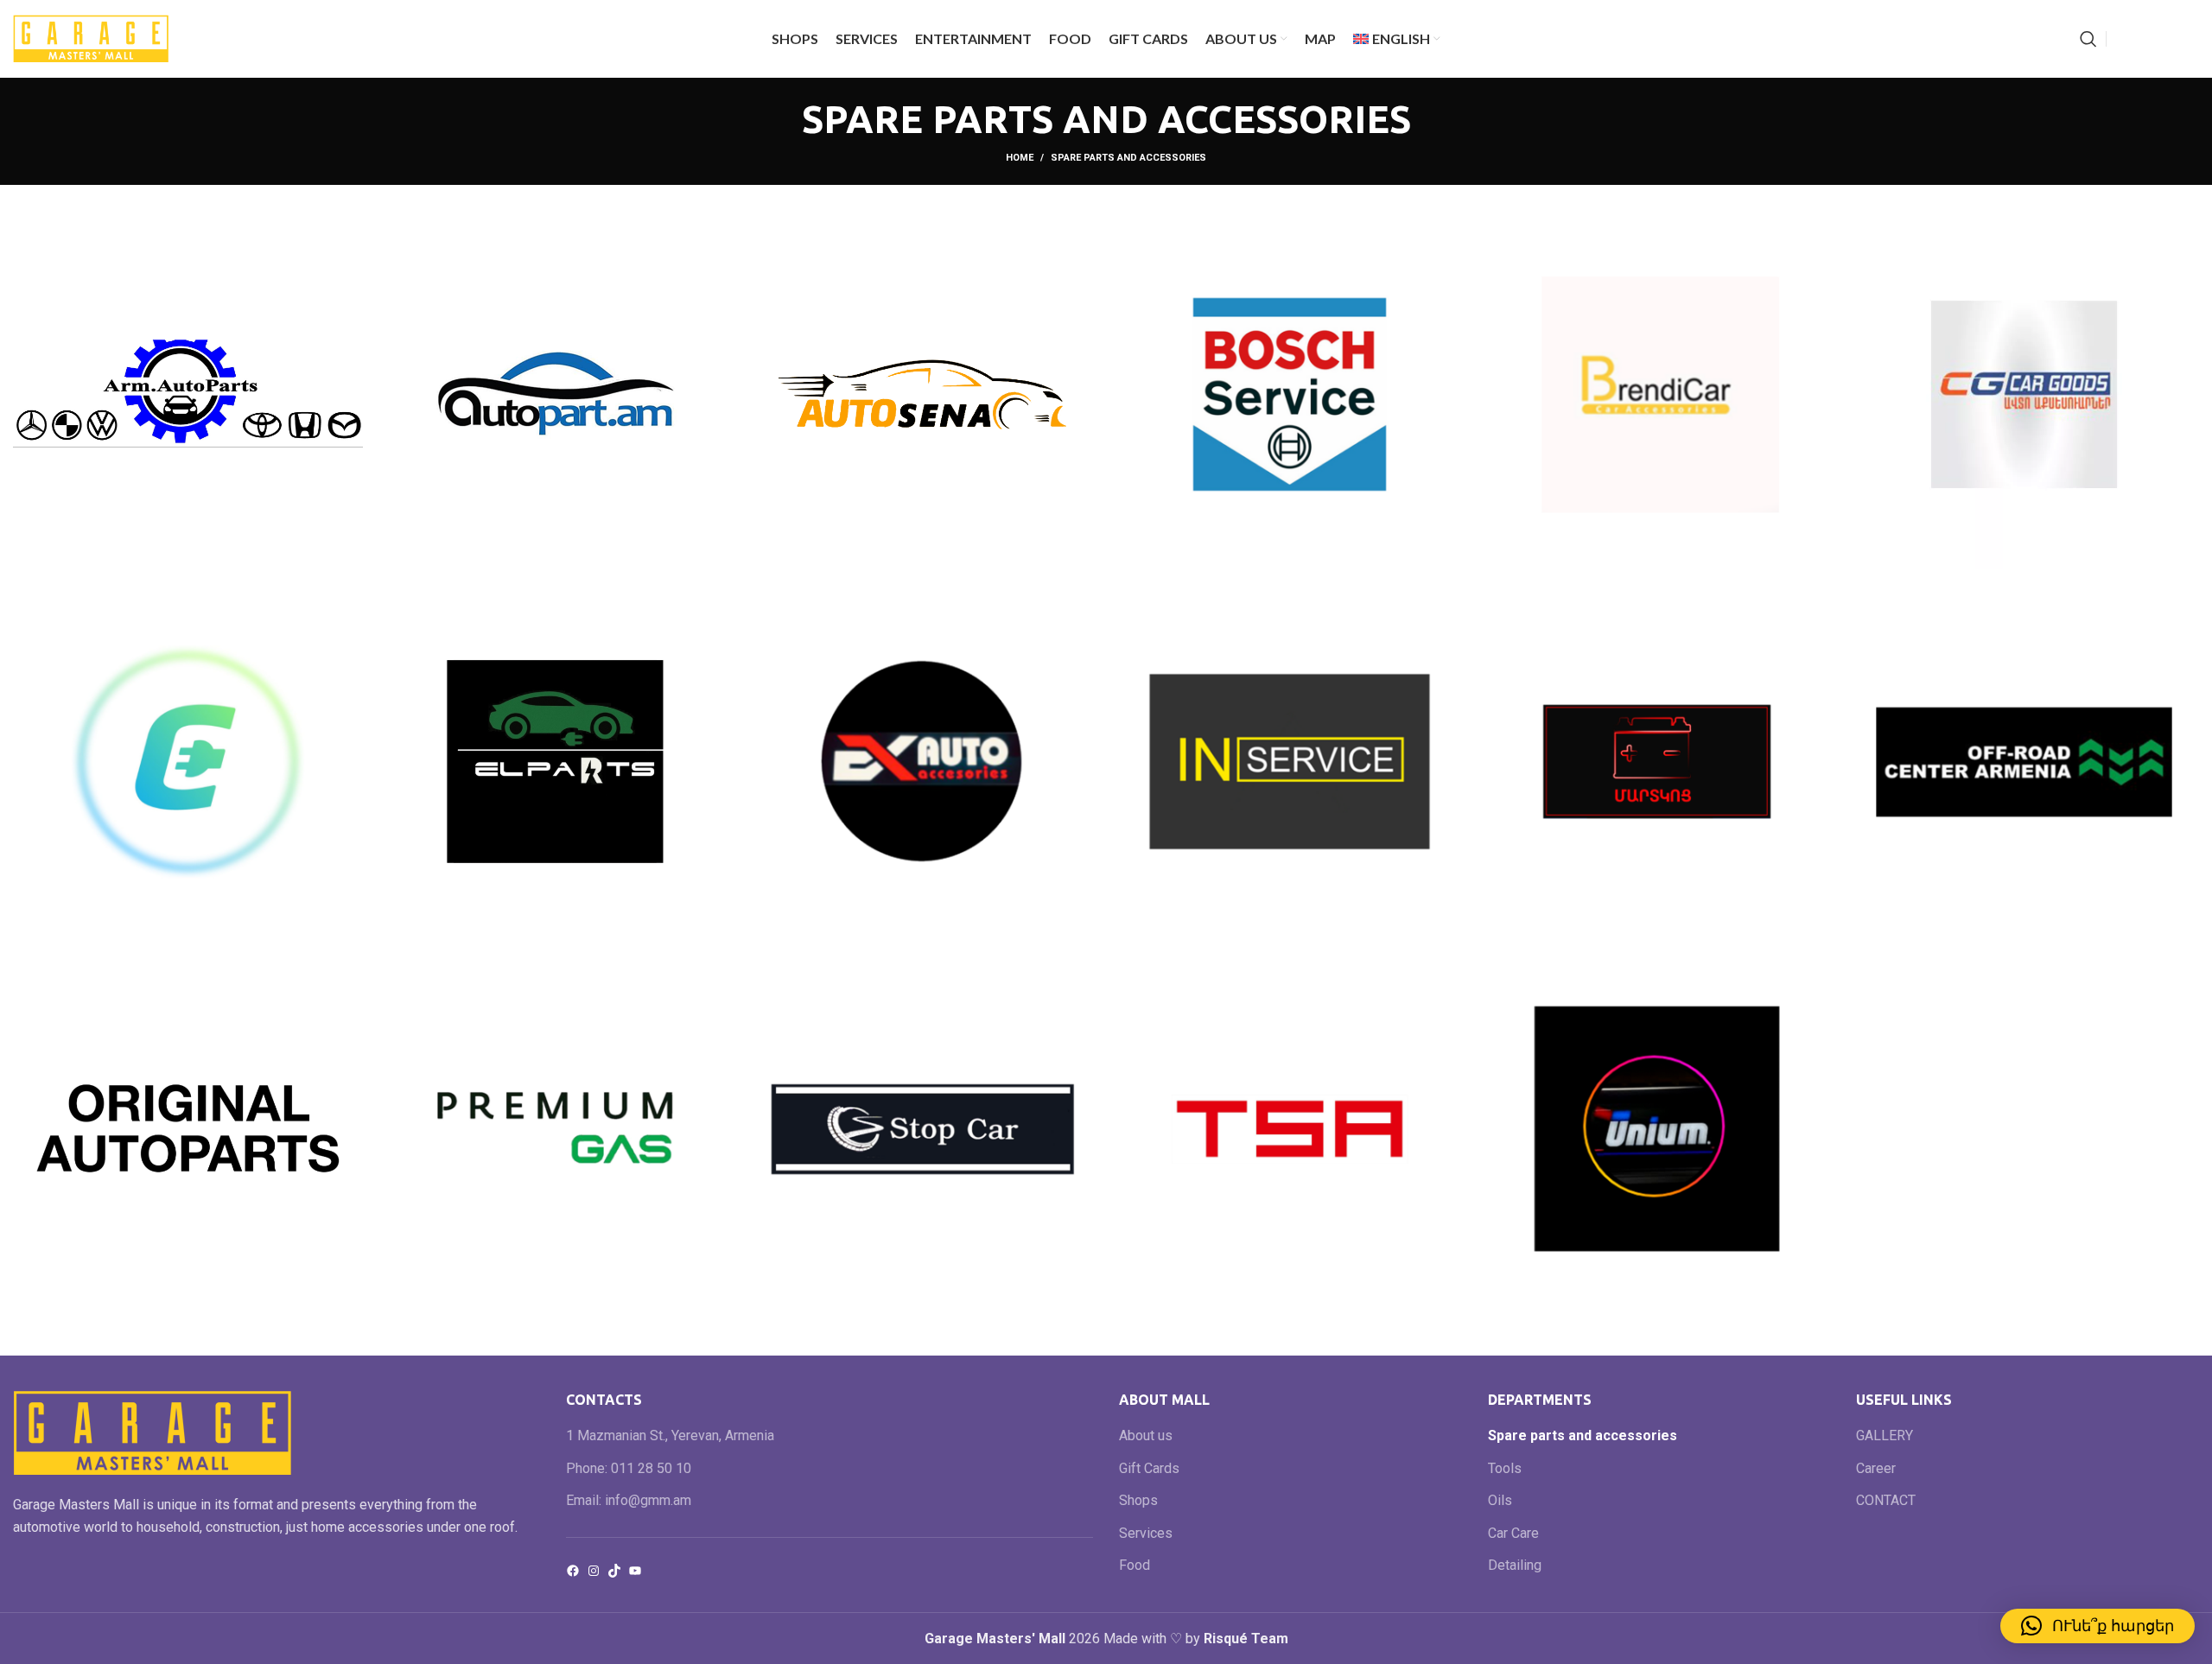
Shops (1138, 1500)
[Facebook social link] (2124, 39)
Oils (1500, 1500)
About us (1146, 1435)
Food (1135, 1565)
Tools (1505, 1468)
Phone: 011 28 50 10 (629, 1468)
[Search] (2088, 39)
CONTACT (1886, 1500)
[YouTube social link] (2166, 39)
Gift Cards (1149, 1468)
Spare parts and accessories (1583, 1435)
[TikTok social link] (2189, 39)
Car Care (1513, 1533)
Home (1020, 158)
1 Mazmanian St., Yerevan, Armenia (670, 1435)
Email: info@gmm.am (629, 1500)
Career (1876, 1468)
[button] (2098, 1626)
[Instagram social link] (2144, 39)
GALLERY (1885, 1435)
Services (1146, 1533)
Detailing (1515, 1565)
